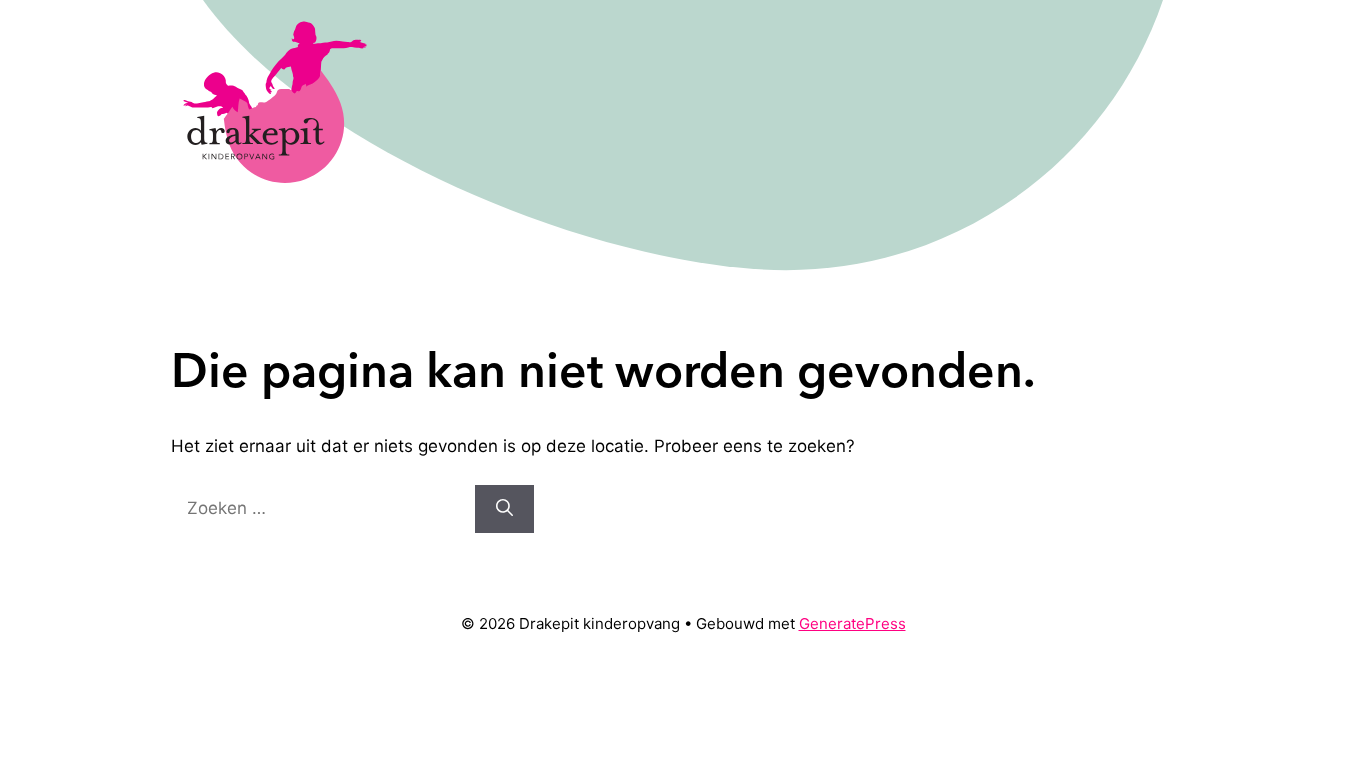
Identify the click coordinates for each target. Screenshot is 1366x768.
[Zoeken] (504, 509)
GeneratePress (852, 623)
